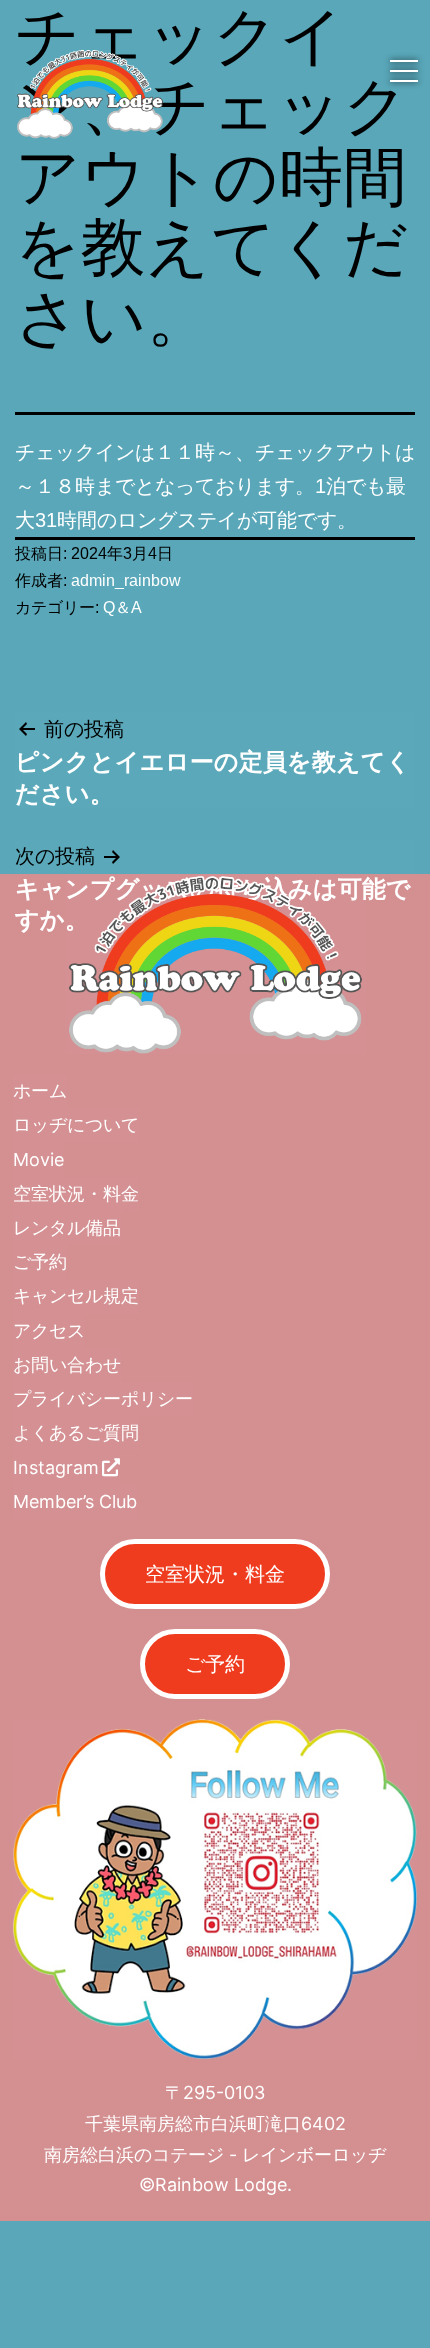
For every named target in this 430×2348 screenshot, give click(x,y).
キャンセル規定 (76, 1295)
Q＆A (122, 607)
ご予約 (40, 1261)
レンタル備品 (67, 1227)
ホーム (40, 1090)
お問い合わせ (67, 1364)
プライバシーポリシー (103, 1398)
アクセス (49, 1330)
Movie (38, 1159)
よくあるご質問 (76, 1432)
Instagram (56, 1467)
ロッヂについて (76, 1124)
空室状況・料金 (76, 1193)
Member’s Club (75, 1501)
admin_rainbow (126, 580)
